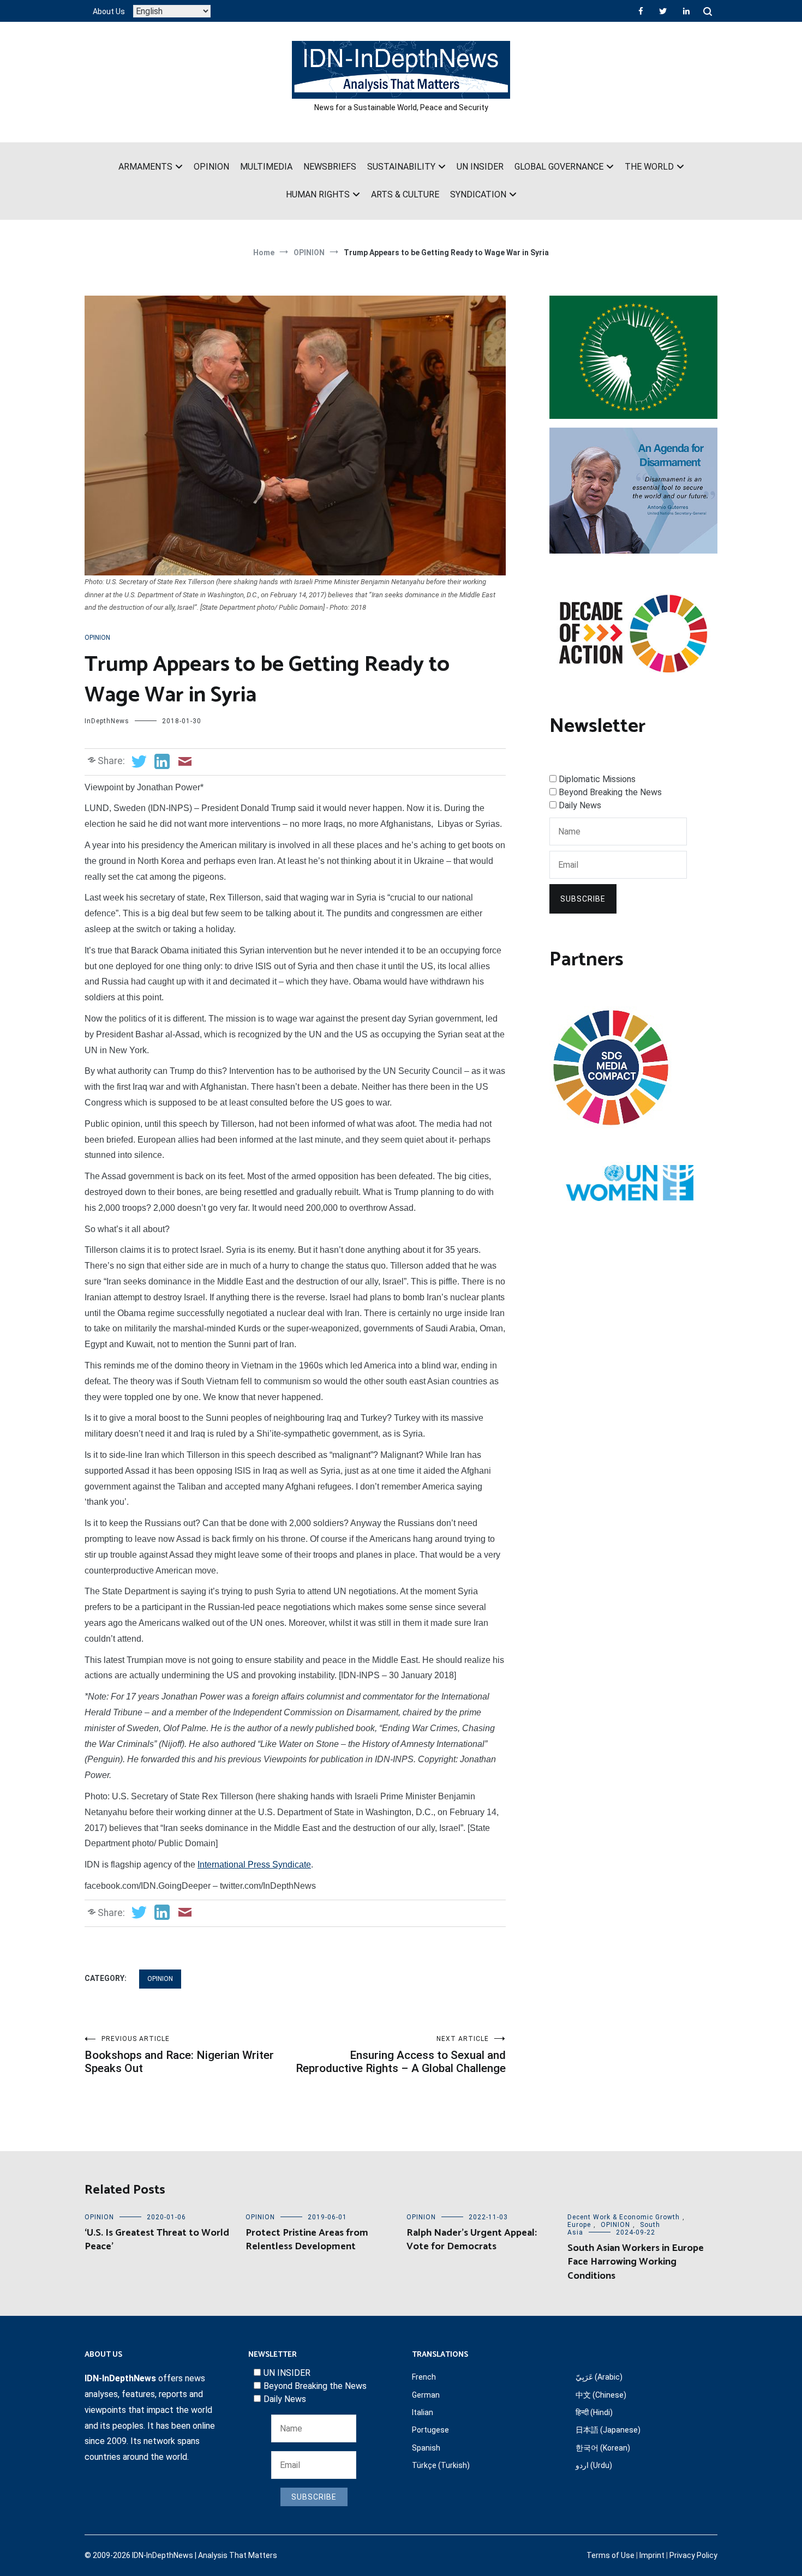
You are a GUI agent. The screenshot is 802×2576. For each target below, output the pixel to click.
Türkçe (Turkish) (441, 2465)
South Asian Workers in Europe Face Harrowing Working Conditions (636, 2262)
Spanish (426, 2448)
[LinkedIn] (686, 11)
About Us (109, 11)
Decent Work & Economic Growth (624, 2217)
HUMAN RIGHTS (318, 194)
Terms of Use (611, 2555)
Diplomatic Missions (597, 779)
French (424, 2377)
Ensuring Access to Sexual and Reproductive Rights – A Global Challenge (401, 2055)
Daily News (580, 805)
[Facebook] (641, 11)
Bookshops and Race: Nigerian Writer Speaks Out (179, 2055)
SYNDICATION (478, 194)
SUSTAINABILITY (401, 167)
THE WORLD (649, 167)
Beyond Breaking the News (610, 792)
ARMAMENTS (145, 167)
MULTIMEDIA (266, 167)
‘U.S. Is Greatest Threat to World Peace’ (157, 2240)
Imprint (652, 2555)
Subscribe (583, 899)
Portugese (430, 2430)
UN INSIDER (480, 167)
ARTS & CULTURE (405, 194)
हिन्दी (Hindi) (594, 2412)
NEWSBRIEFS (330, 167)
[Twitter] (663, 11)
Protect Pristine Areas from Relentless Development (307, 2240)
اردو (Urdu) (594, 2465)
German (426, 2395)
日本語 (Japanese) (608, 2430)
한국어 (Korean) (603, 2448)
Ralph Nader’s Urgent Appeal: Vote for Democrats (472, 2240)
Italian (423, 2412)
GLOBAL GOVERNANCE (559, 167)
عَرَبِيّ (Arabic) (599, 2377)
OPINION (211, 167)
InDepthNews (107, 721)
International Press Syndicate (254, 1865)
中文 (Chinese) (601, 2395)
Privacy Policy (693, 2555)
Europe (579, 2225)
